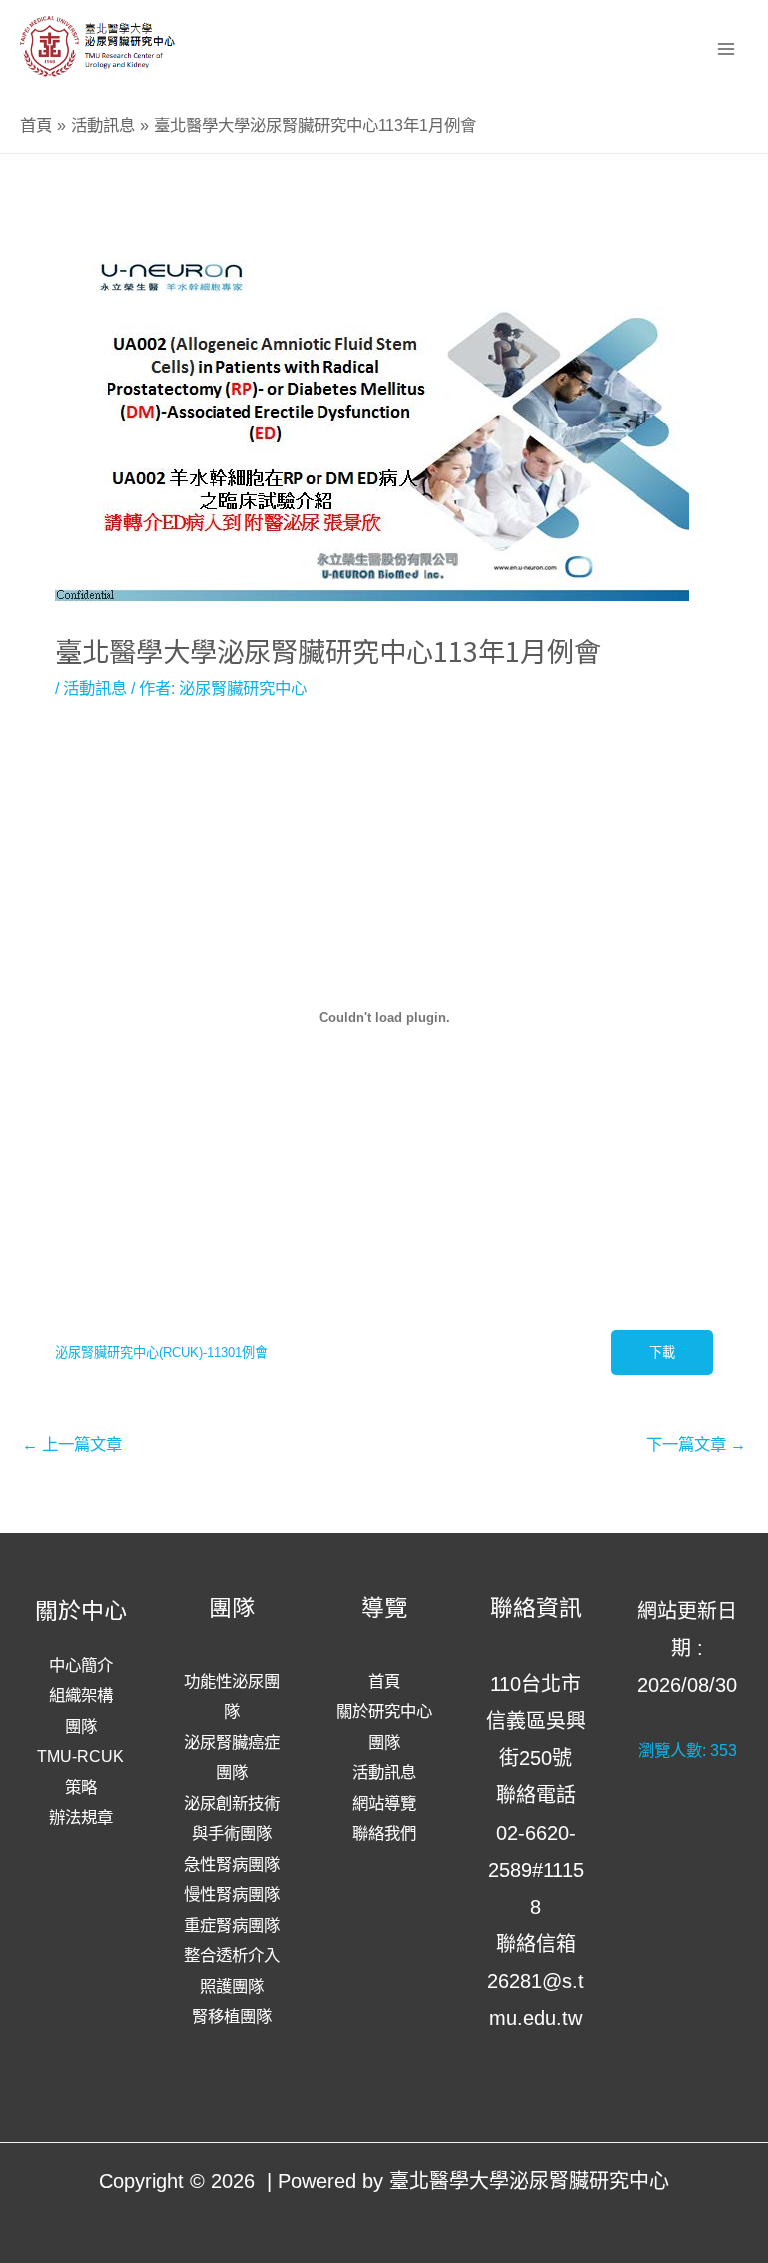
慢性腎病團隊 (232, 1894)
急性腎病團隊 (232, 1864)
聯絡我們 (384, 1833)
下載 (662, 1352)
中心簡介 (81, 1665)
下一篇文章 (696, 1444)
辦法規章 (81, 1817)
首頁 (384, 1681)
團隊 (81, 1726)
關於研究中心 (384, 1711)
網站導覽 (384, 1803)
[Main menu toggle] (725, 48)
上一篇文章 (72, 1444)
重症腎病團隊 (232, 1925)
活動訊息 (95, 688)
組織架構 (81, 1695)
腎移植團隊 (232, 2016)
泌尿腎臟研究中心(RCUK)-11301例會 (161, 1352)
